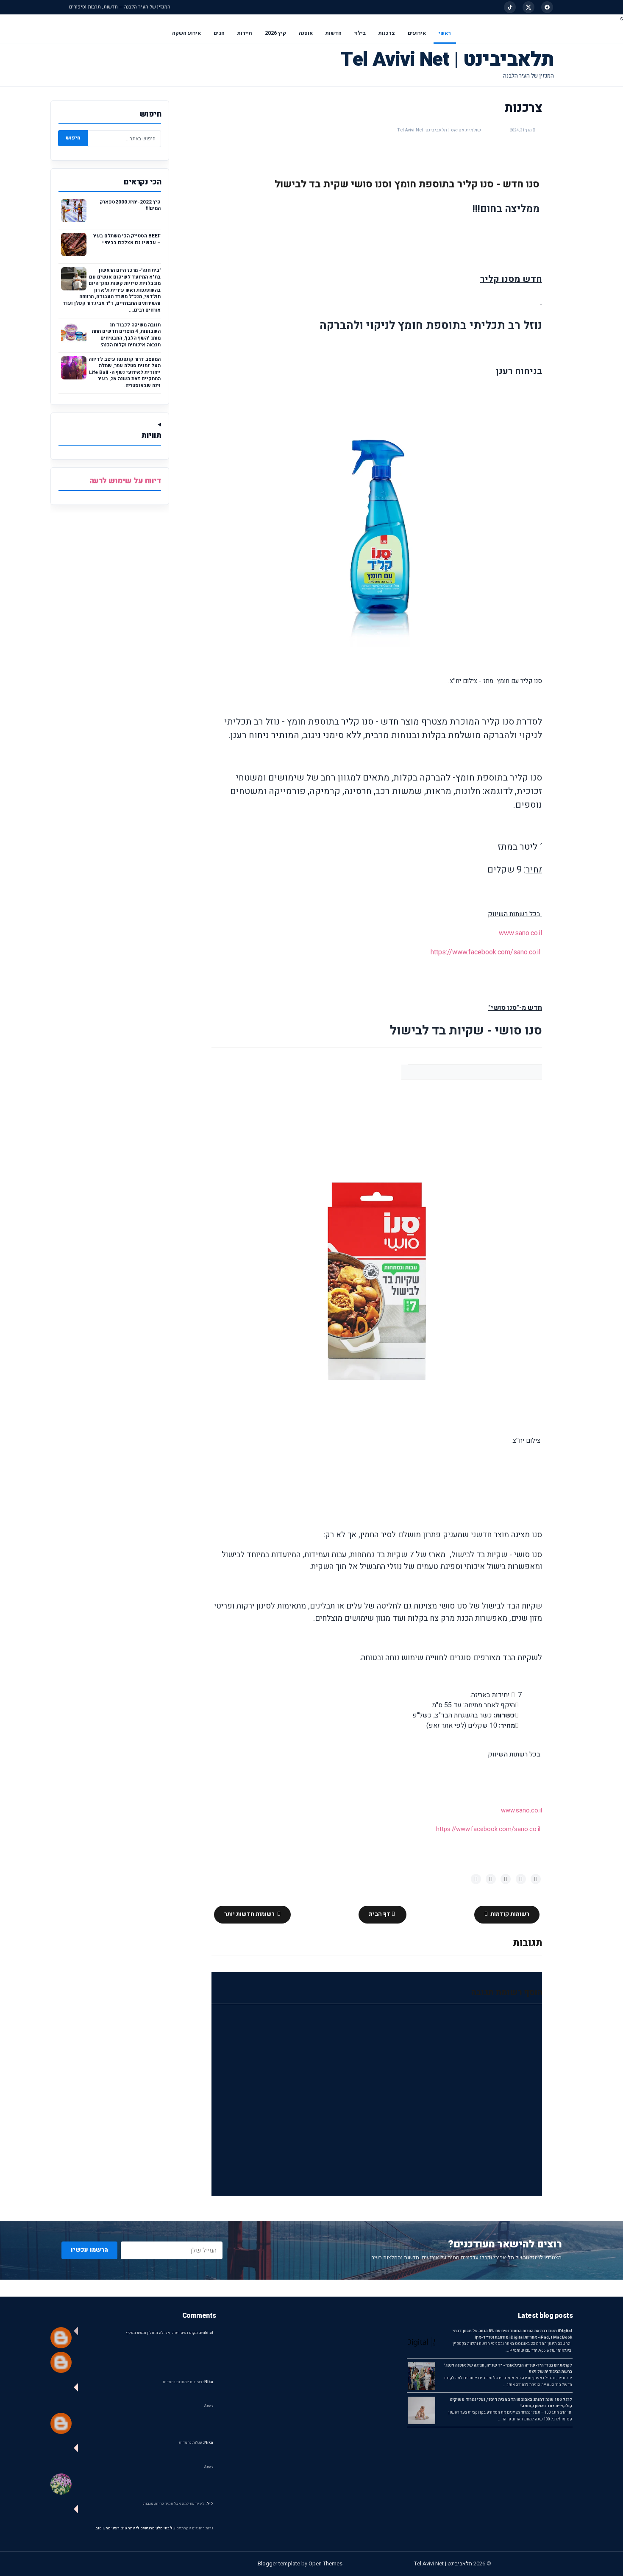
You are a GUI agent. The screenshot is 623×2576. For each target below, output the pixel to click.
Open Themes (325, 2563)
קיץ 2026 (275, 33)
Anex (209, 2406)
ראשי (445, 33)
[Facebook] (547, 7)
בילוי (360, 33)
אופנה (306, 33)
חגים (219, 33)
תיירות (245, 33)
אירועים (417, 33)
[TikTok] (510, 7)
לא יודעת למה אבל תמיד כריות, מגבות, (178, 2504)
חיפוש (73, 138)
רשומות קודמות (509, 1914)
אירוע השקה (186, 33)
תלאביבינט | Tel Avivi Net (447, 60)
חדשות (334, 33)
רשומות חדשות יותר (250, 1914)
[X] (528, 7)
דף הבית (380, 1914)
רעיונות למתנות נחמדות (188, 2382)
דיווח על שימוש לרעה (125, 481)
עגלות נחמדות (196, 2443)
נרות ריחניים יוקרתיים (195, 2528)
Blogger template (279, 2563)
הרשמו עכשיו (89, 2250)
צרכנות (387, 33)
